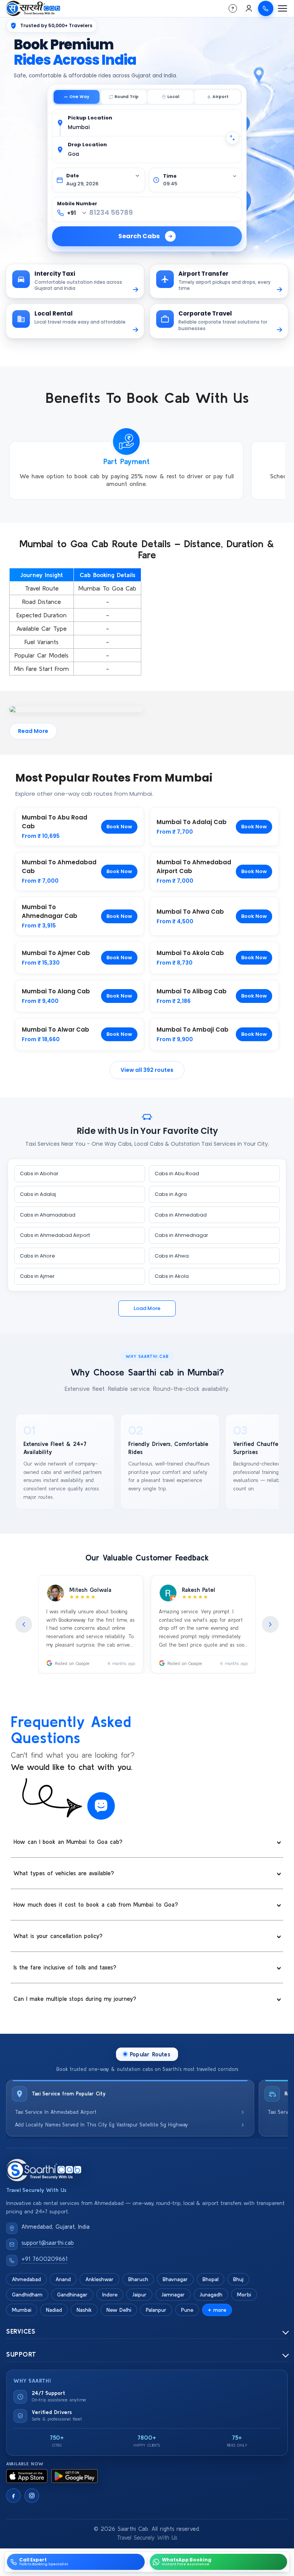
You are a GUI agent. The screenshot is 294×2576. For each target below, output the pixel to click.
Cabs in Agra (171, 1194)
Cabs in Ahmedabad (181, 1215)
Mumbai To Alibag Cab (192, 991)
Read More (33, 731)
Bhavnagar (175, 2279)
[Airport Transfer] (217, 97)
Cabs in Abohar (39, 1174)
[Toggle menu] (283, 8)
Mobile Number (77, 204)
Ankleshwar (100, 2279)
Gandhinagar (72, 2295)
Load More (147, 1308)
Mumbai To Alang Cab (56, 991)
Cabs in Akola (172, 1276)
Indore (110, 2295)
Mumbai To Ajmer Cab (56, 953)
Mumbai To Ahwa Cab (190, 912)
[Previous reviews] (24, 1624)
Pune (187, 2310)
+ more (217, 2310)
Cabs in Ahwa (172, 1256)
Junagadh (211, 2295)
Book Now (119, 827)
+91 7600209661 (44, 2259)
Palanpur (156, 2310)
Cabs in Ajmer (37, 1276)
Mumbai (22, 2310)
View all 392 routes (147, 1070)
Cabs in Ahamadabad (48, 1215)
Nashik (84, 2310)
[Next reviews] (270, 1624)
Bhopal (211, 2279)
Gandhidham (27, 2295)
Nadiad (54, 2310)
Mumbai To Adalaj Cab (192, 822)
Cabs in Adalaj (38, 1194)
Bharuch (138, 2279)
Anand (63, 2279)
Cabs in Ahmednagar (181, 1235)
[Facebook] (13, 2496)
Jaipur (139, 2295)
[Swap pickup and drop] (232, 138)
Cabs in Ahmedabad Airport (55, 1235)
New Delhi (119, 2310)
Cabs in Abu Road (177, 1174)
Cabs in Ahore (38, 1256)
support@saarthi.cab (48, 2243)
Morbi (244, 2295)
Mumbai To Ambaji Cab (193, 1030)
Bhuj (238, 2279)
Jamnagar (173, 2295)
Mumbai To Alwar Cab (56, 1030)
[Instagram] (32, 2496)
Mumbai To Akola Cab (190, 953)
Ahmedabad (26, 2279)
